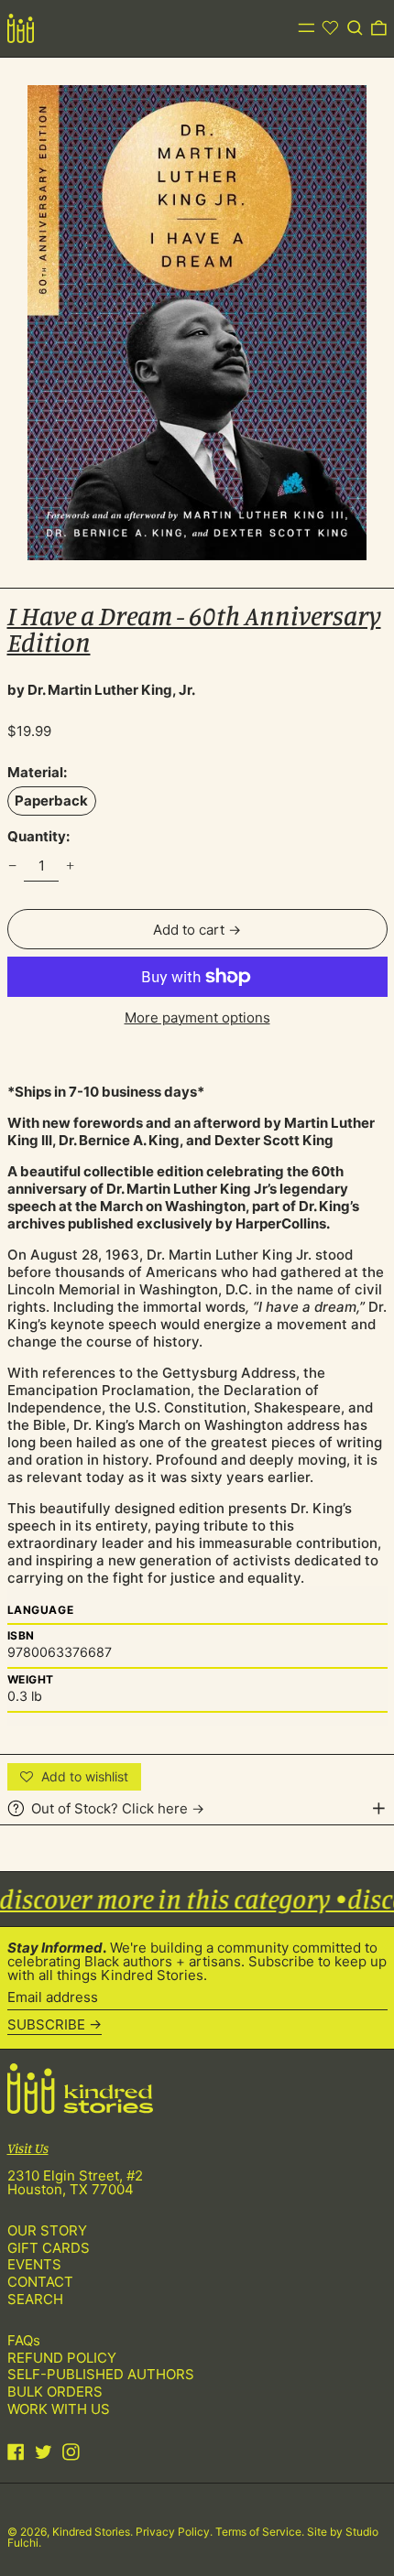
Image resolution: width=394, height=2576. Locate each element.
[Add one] (71, 866)
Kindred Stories (91, 2532)
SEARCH (35, 2299)
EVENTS (34, 2264)
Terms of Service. (261, 2532)
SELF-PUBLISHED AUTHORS (101, 2374)
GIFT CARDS (49, 2248)
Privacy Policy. (175, 2532)
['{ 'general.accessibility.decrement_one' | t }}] (12, 866)
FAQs (24, 2340)
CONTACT (40, 2282)
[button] (355, 28)
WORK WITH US (59, 2409)
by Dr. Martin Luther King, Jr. (101, 690)
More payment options (197, 1017)
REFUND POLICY (62, 2358)
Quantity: (38, 836)
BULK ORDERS (55, 2392)
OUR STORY (47, 2230)
